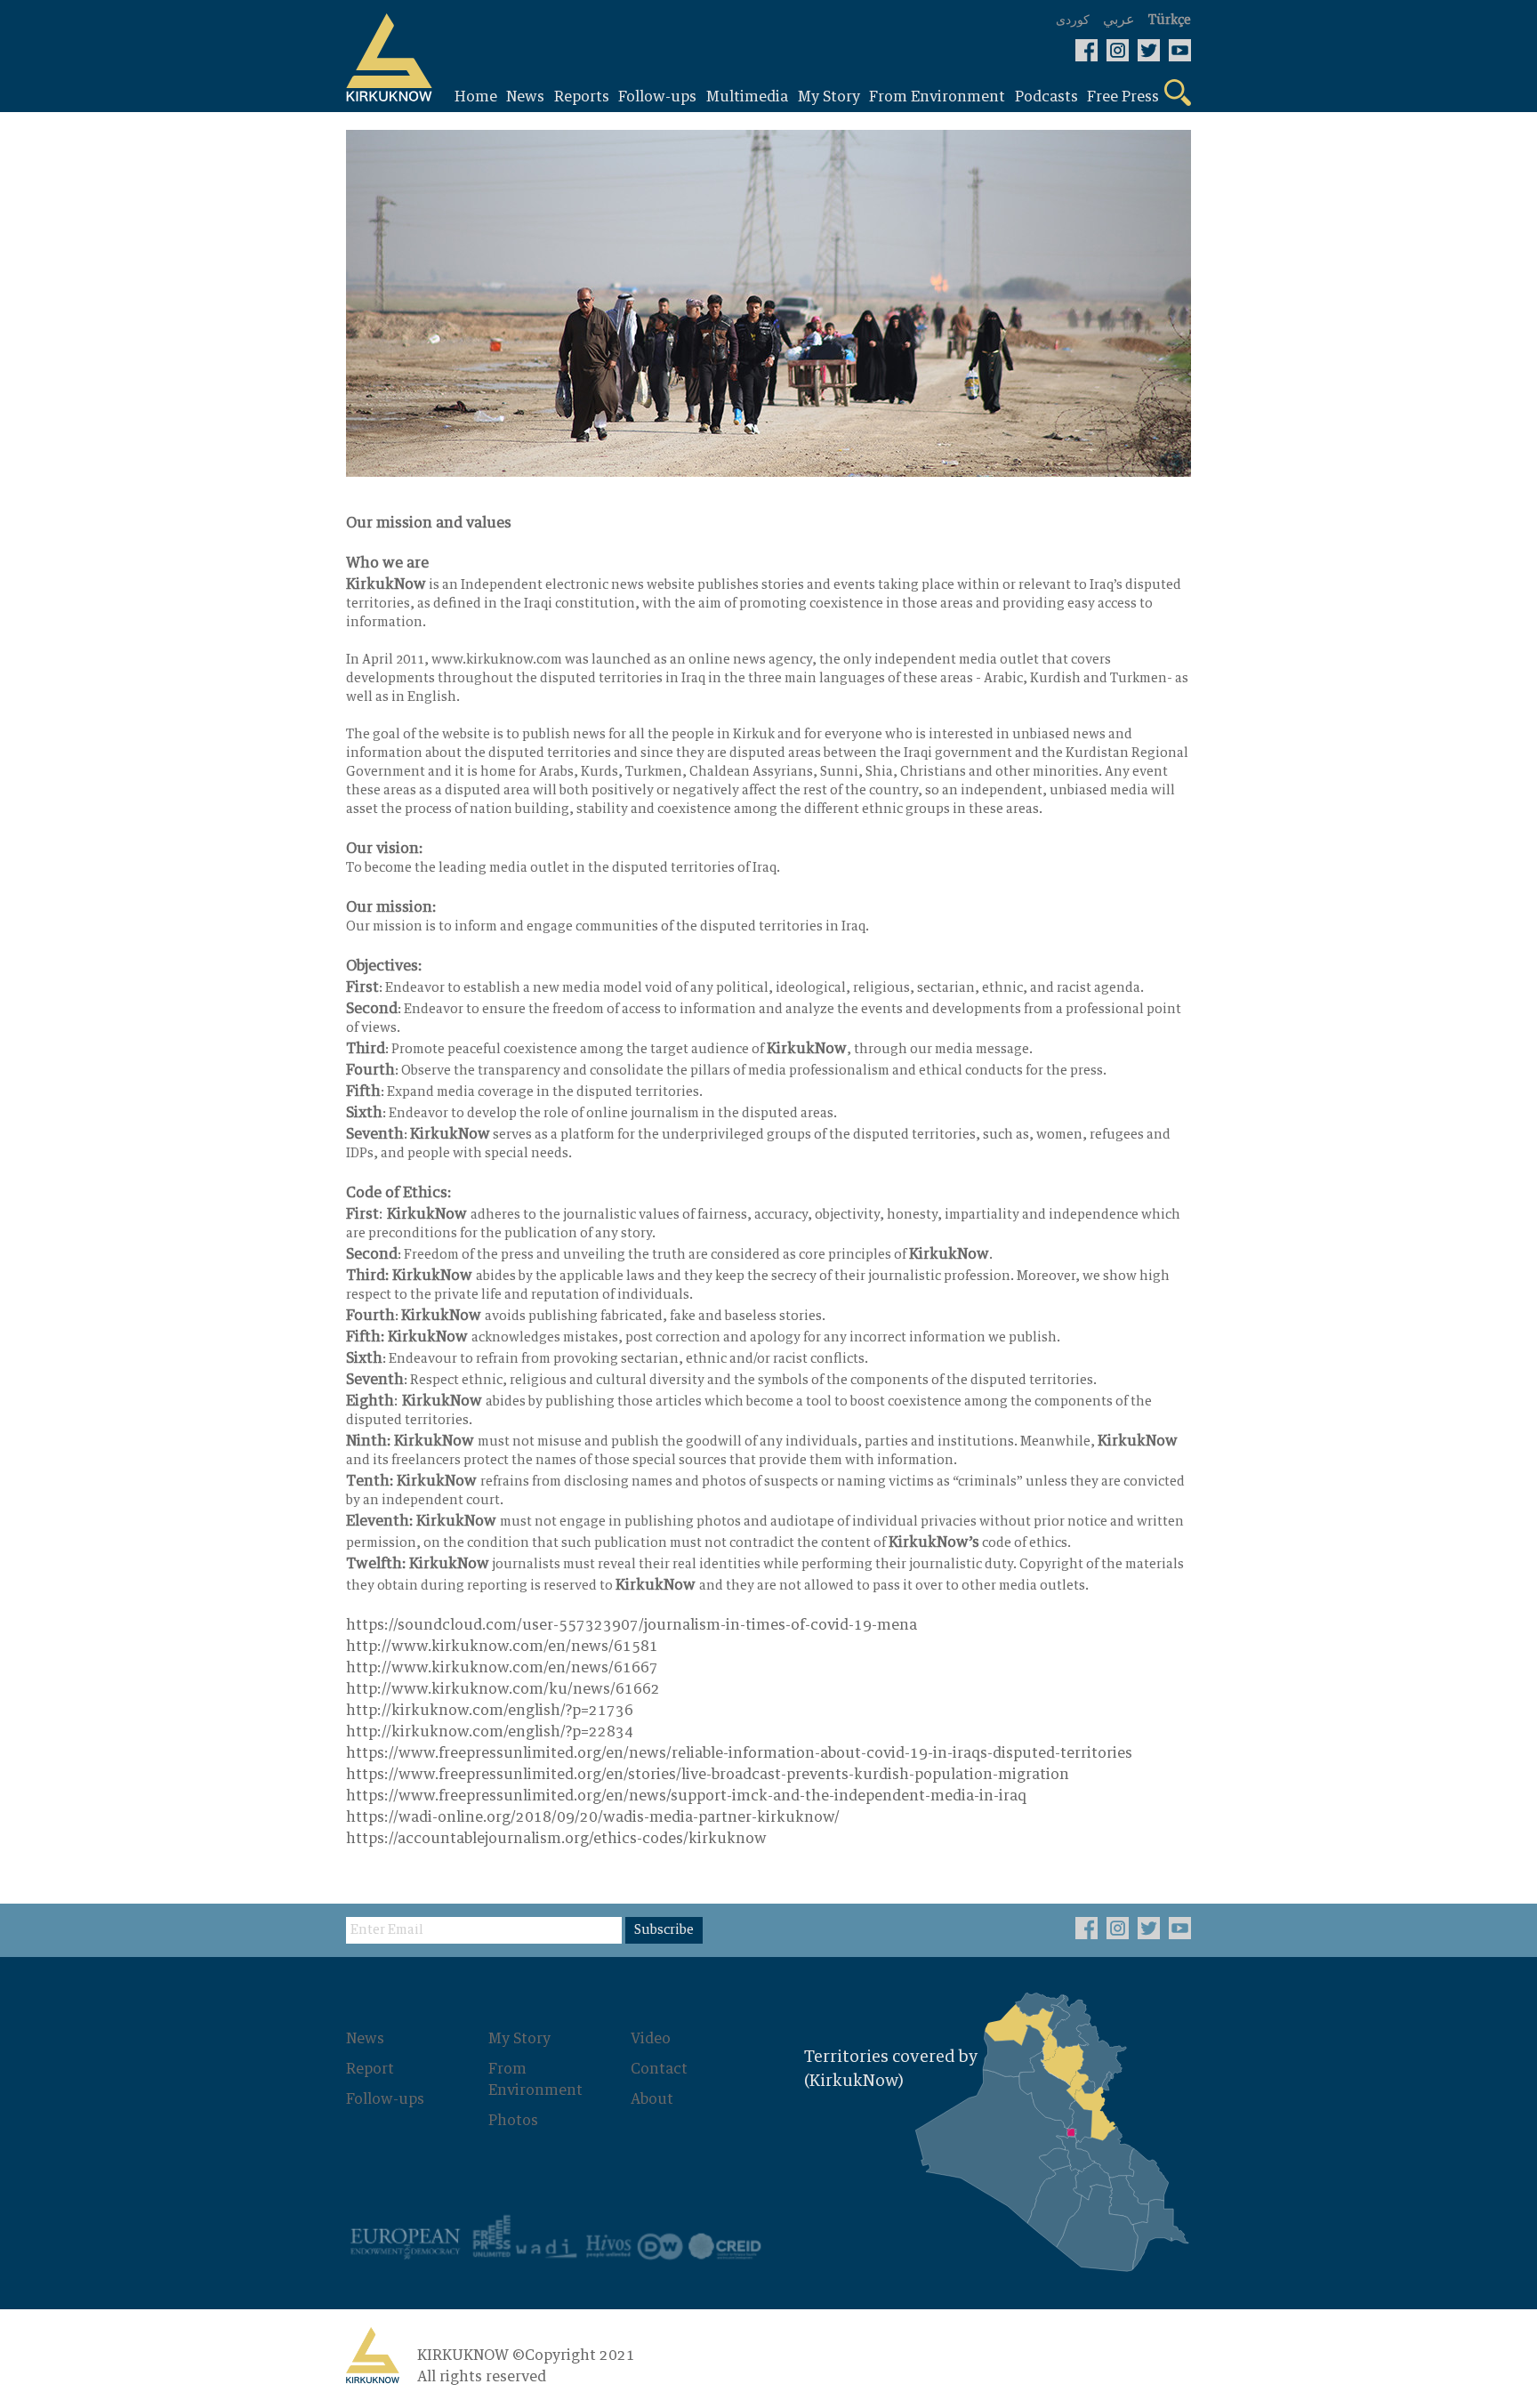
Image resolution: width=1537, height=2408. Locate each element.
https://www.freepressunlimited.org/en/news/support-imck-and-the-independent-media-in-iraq (686, 1796)
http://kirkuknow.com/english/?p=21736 (490, 1711)
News (365, 2039)
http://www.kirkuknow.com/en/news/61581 (502, 1647)
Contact (659, 2069)
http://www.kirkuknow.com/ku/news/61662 (503, 1689)
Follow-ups (385, 2099)
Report (370, 2069)
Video (651, 2039)
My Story (519, 2039)
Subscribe (664, 1930)
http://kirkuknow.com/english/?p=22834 (490, 1732)
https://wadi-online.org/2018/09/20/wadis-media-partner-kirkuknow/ (593, 1817)
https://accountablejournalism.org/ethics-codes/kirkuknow (556, 1839)
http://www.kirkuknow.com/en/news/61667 (502, 1668)
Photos (513, 2121)
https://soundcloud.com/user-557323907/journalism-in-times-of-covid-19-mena (632, 1625)
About (652, 2099)
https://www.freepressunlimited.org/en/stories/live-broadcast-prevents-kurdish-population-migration (708, 1775)
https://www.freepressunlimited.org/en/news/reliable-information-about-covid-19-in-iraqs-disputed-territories (739, 1753)
